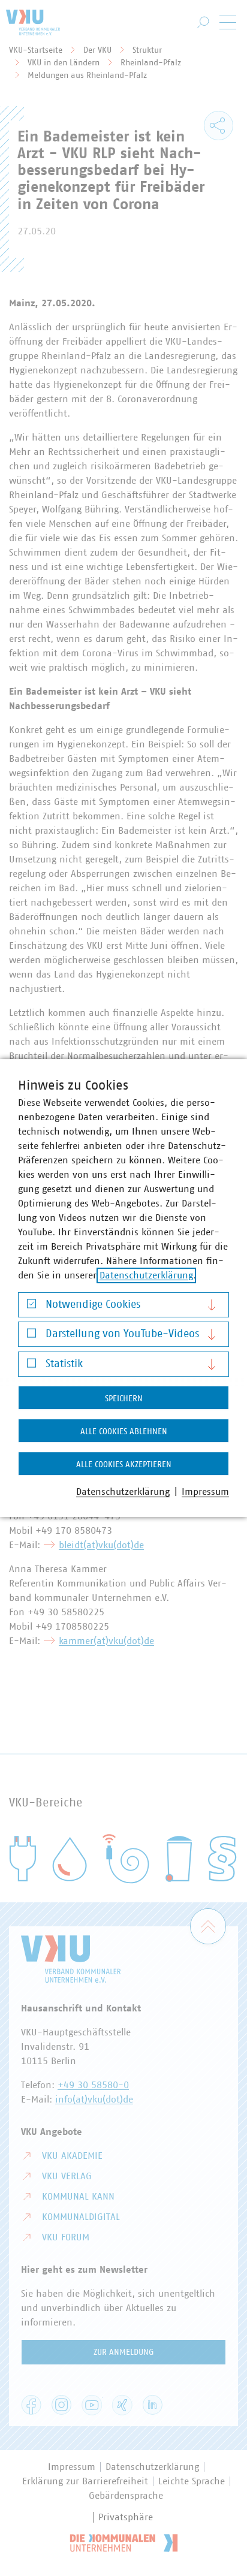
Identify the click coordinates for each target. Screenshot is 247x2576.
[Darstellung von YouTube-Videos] (31, 1336)
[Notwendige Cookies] (31, 1306)
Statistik (64, 1364)
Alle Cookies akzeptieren (124, 1465)
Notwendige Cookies (93, 1305)
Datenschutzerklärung (146, 1275)
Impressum (205, 1492)
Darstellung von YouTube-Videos (122, 1334)
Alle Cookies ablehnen (124, 1432)
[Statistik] (31, 1366)
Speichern (124, 1399)
